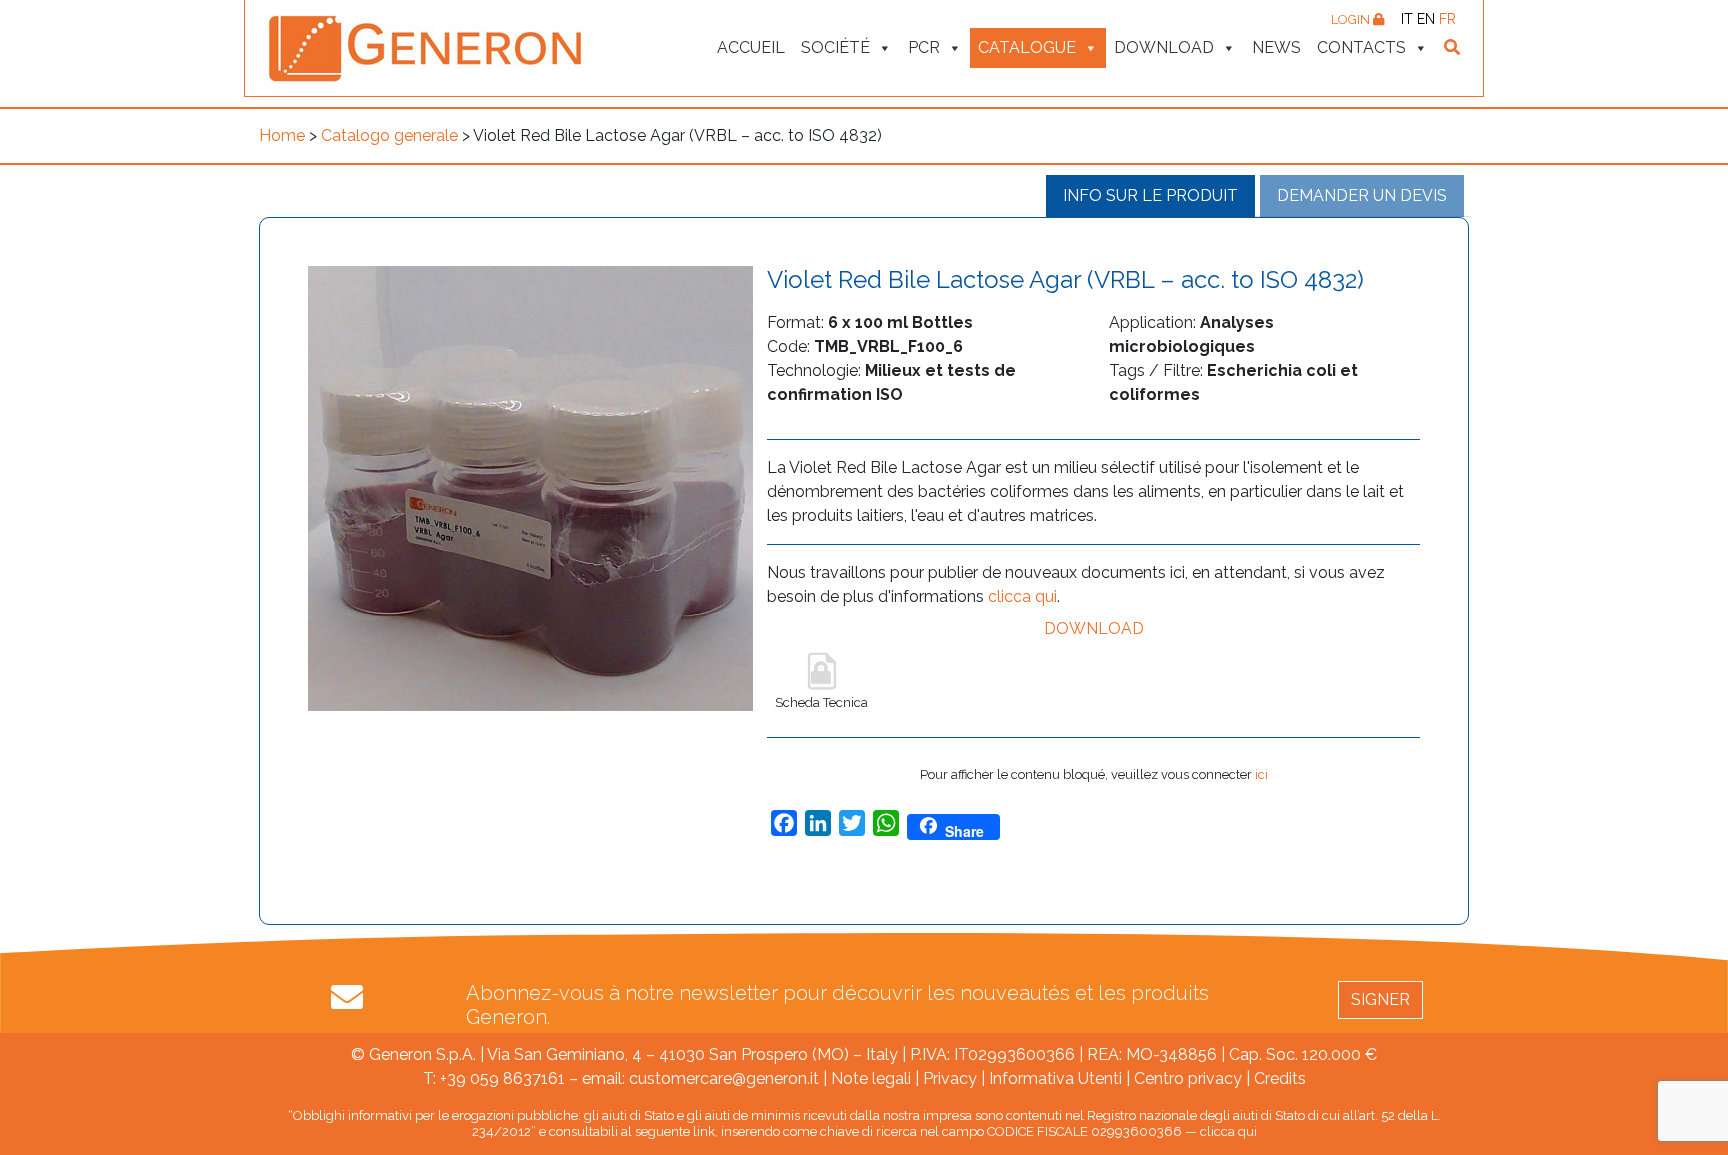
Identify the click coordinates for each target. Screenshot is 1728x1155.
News (1276, 47)
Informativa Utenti (1055, 1078)
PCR (924, 47)
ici (1261, 774)
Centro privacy (1188, 1078)
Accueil (751, 47)
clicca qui (1022, 596)
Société (835, 47)
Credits (1280, 1078)
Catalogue (1027, 47)
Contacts (1361, 47)
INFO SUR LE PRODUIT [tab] (1150, 195)
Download (1164, 47)
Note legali (871, 1078)
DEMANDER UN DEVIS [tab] (1362, 195)
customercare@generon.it (724, 1078)
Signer (1380, 999)
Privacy (950, 1078)
